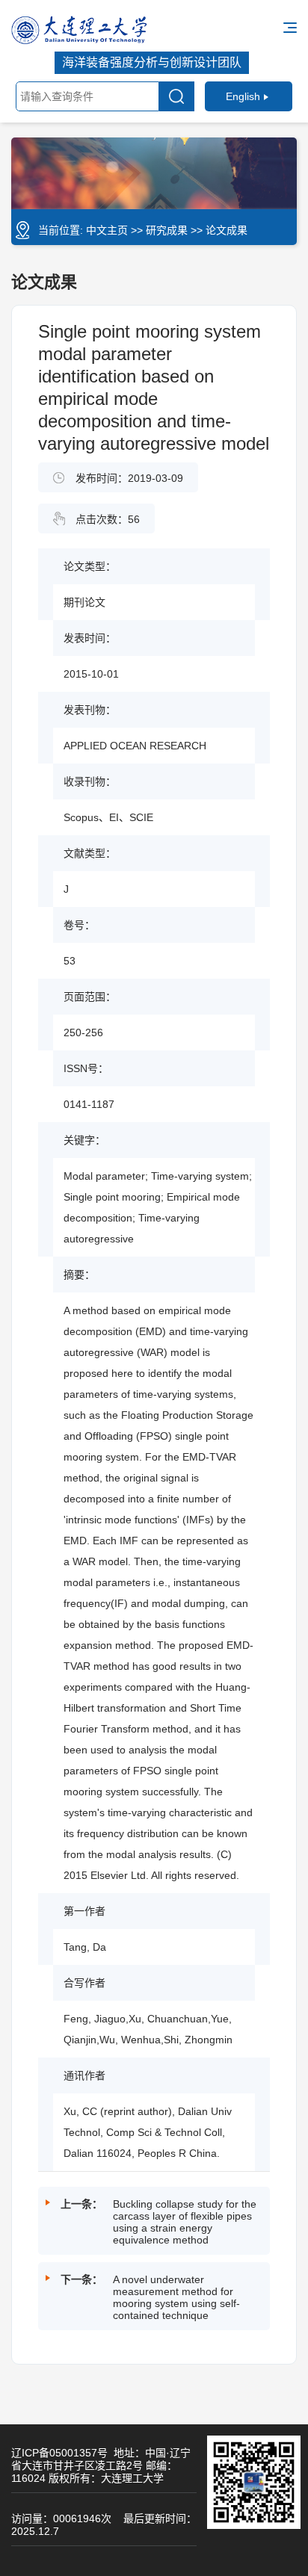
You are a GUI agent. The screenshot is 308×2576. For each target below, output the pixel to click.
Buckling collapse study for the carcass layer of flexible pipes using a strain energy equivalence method (185, 2222)
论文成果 (227, 230)
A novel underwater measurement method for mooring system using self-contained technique (176, 2297)
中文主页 (107, 230)
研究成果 (167, 230)
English (243, 96)
